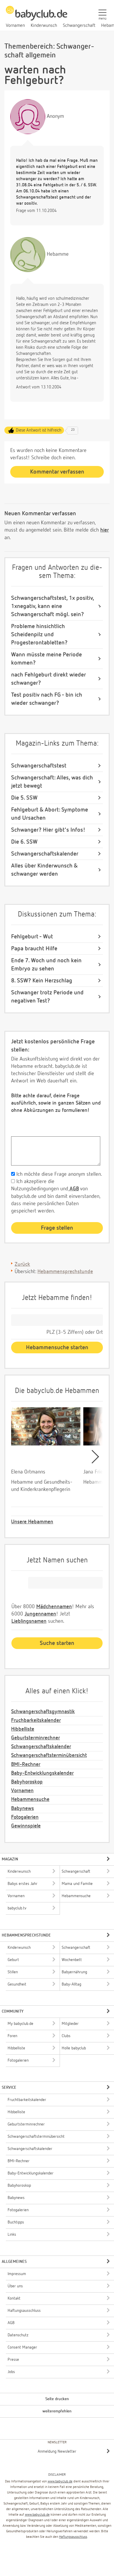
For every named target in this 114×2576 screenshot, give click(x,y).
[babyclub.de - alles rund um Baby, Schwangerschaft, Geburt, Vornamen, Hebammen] (37, 16)
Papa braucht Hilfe (34, 949)
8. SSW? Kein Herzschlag (42, 981)
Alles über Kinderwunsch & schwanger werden (44, 870)
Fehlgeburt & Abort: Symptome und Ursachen (50, 814)
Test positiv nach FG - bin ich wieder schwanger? (47, 699)
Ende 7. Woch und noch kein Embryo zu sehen (46, 965)
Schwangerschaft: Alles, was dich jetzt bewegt (52, 782)
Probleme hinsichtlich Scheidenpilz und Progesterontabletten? (39, 635)
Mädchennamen (54, 1607)
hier (104, 530)
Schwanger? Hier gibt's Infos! (48, 830)
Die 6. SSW (24, 842)
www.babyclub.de (60, 2482)
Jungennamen (40, 1614)
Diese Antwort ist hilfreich (39, 430)
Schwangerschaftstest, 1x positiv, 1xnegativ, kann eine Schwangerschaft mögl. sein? (52, 606)
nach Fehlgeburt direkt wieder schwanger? (49, 679)
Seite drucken (57, 2399)
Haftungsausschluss (73, 2537)
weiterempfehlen (57, 2411)
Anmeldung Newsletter (57, 2451)
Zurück (22, 1264)
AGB (74, 1189)
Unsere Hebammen (32, 1522)
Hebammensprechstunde (65, 1272)
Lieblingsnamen (29, 1621)
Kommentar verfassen (57, 472)
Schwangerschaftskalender (45, 854)
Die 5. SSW (24, 798)
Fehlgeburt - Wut (32, 937)
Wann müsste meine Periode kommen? (46, 659)
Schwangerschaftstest (39, 766)
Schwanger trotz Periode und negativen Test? (47, 997)
